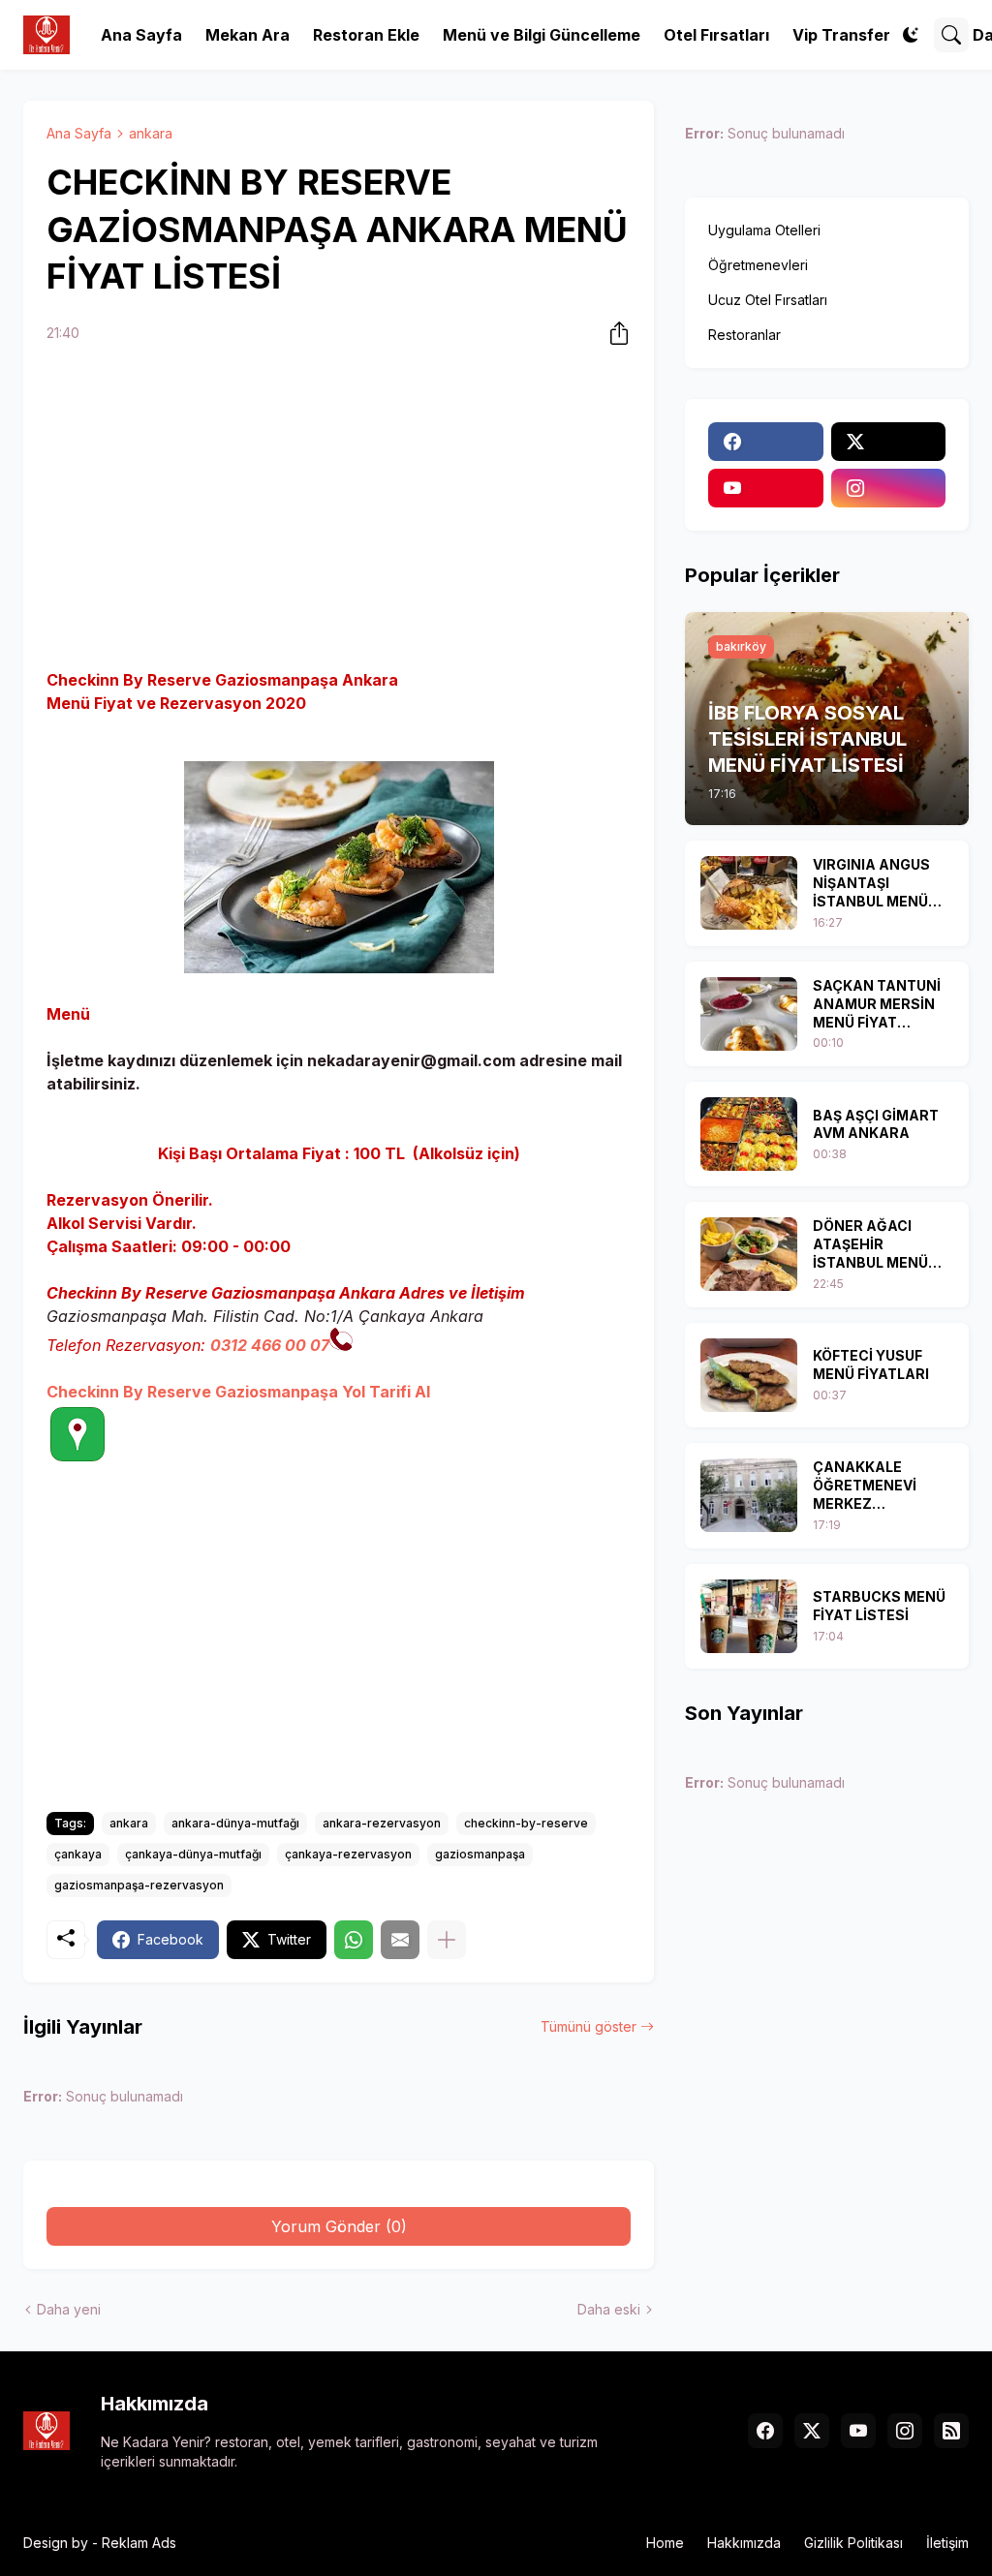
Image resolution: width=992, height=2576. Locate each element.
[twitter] (888, 442)
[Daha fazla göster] (447, 1940)
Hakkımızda (744, 2543)
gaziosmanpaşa (480, 1854)
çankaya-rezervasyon (348, 1854)
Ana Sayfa (141, 35)
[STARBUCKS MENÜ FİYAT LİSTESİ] (749, 1616)
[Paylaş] (613, 333)
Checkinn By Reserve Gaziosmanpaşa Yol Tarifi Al (238, 1392)
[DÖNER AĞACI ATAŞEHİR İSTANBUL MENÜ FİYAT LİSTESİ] (749, 1254)
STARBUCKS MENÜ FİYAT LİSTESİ (879, 1606)
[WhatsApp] (354, 1940)
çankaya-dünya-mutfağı (193, 1854)
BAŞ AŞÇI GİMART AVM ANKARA (876, 1124)
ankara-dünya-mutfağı (235, 1823)
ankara (151, 133)
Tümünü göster (589, 2026)
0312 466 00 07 (270, 1345)
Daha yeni (69, 2309)
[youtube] (765, 488)
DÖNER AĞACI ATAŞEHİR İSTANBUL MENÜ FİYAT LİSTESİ (870, 1245)
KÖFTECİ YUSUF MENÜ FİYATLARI (871, 1365)
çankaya (78, 1854)
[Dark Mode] (911, 35)
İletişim (947, 2543)
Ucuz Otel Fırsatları (768, 300)
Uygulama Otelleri (764, 230)
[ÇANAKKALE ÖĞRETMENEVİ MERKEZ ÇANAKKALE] (749, 1495)
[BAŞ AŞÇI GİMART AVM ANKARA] (749, 1134)
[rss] (951, 2431)
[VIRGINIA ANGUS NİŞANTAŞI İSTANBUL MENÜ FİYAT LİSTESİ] (749, 893)
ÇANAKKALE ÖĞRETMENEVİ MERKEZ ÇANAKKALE (865, 1486)
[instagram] (888, 488)
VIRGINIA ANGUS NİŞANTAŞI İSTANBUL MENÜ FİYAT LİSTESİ (871, 884)
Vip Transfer (841, 35)
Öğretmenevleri (758, 265)
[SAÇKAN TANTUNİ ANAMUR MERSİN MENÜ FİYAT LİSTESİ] (749, 1014)
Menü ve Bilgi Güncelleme (542, 35)
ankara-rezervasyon (382, 1823)
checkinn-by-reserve (526, 1823)
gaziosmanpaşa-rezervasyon (139, 1885)
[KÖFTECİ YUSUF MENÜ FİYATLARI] (749, 1375)
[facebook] (765, 442)
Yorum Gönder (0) (339, 2226)
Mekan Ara (248, 35)
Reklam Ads (139, 2543)
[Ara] (951, 35)
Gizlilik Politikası (853, 2543)
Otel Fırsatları (716, 35)
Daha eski (609, 2309)
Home (665, 2543)
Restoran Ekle (366, 35)
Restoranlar (744, 335)
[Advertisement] (339, 509)
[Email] (400, 1940)
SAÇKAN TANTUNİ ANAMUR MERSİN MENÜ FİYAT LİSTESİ (877, 1005)
